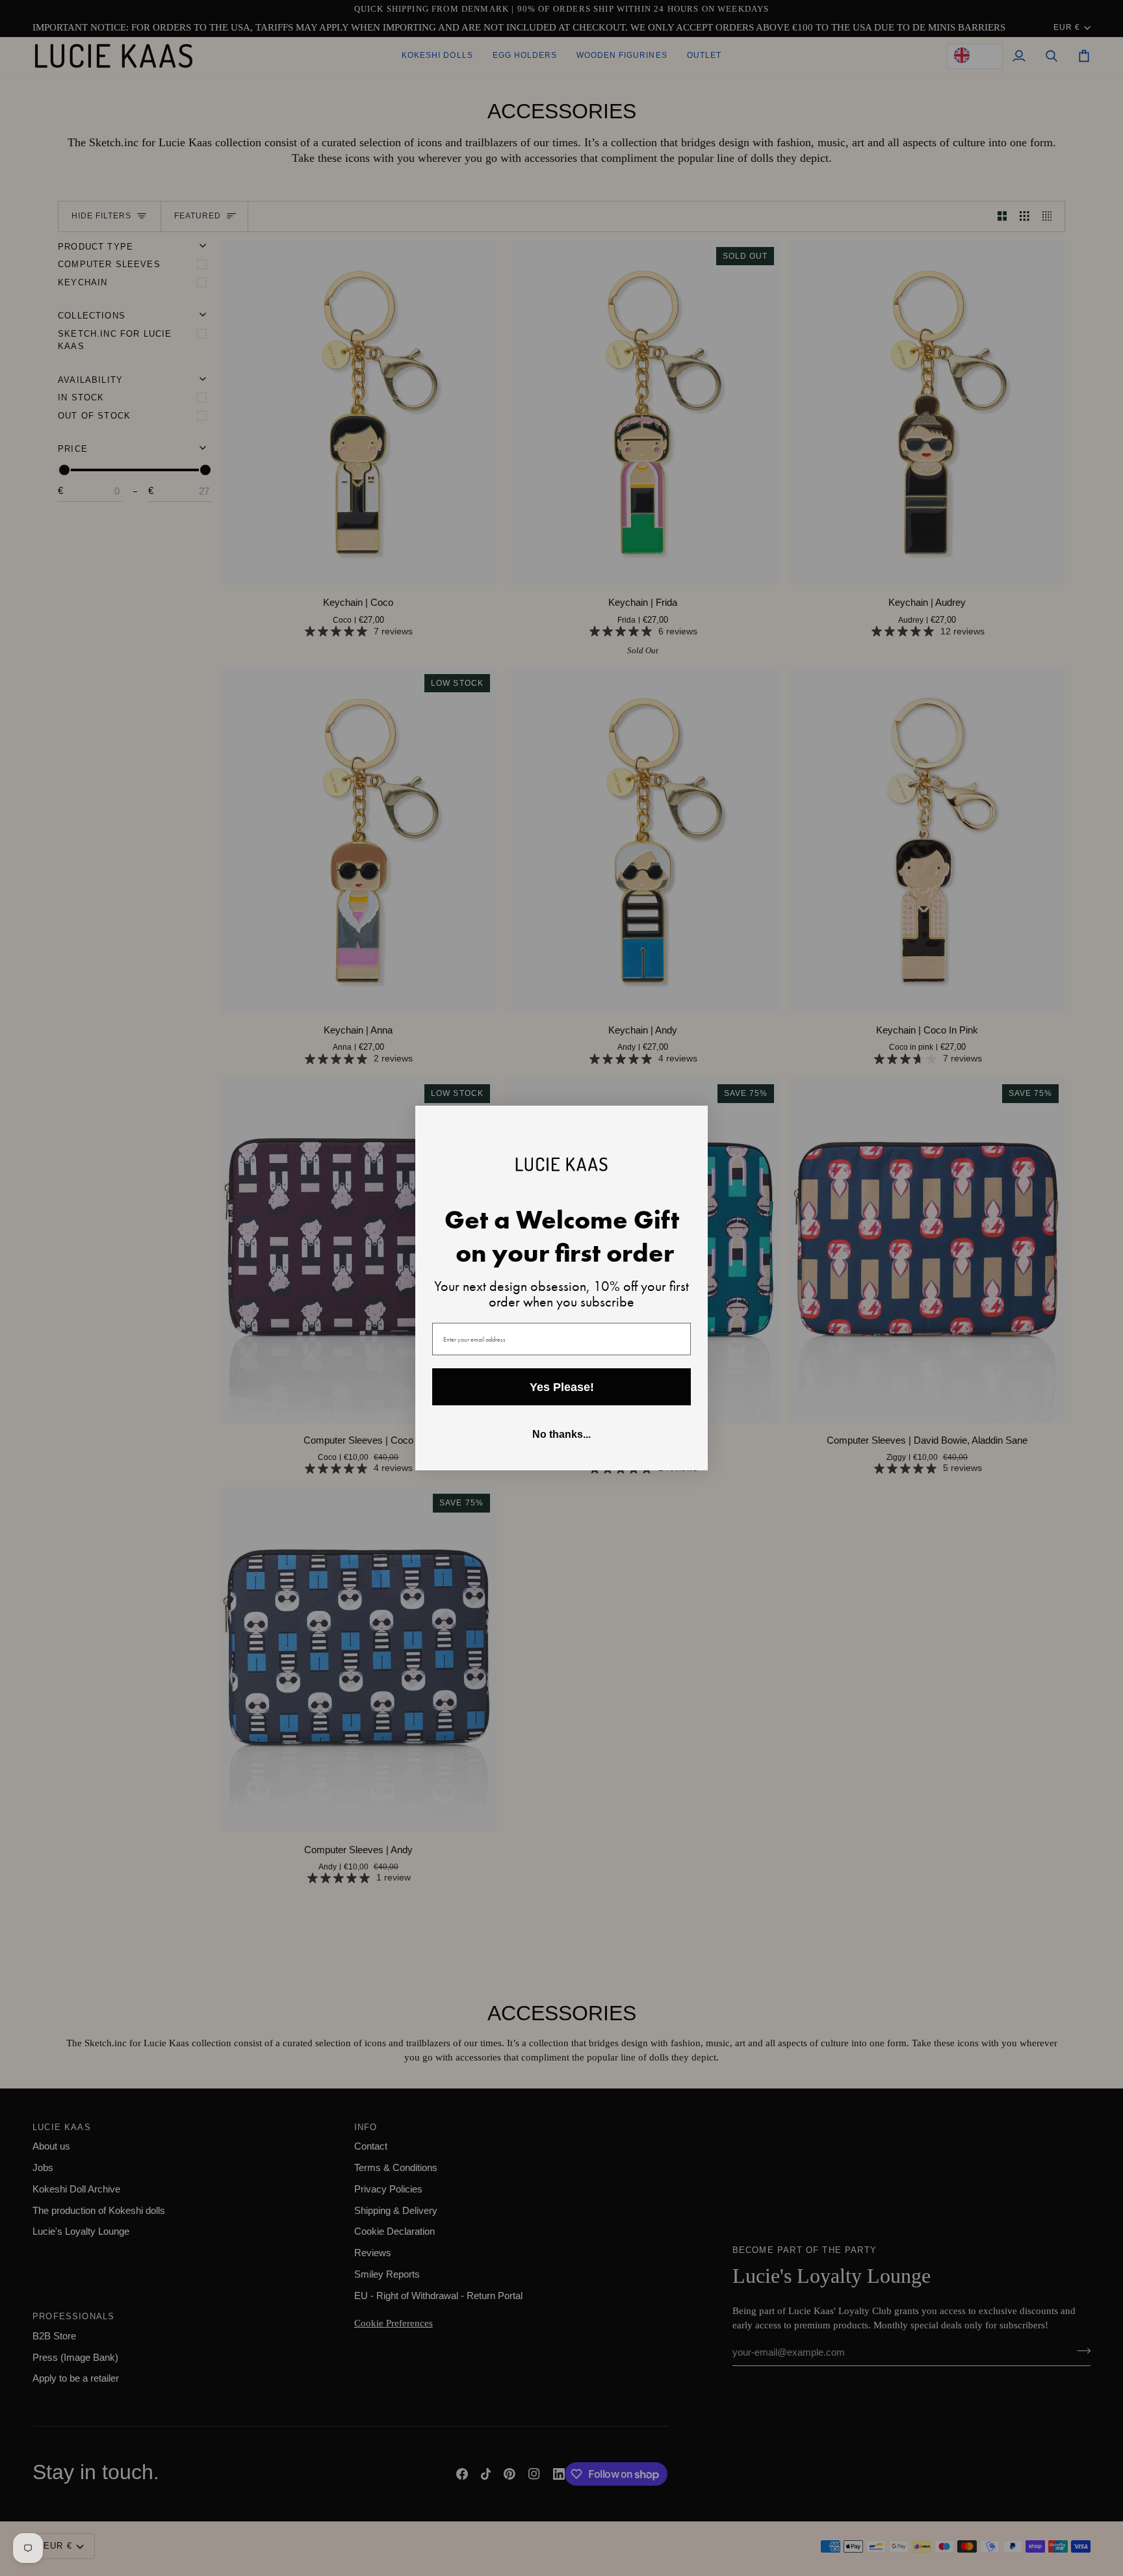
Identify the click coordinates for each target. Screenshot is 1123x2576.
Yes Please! (562, 1387)
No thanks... (561, 1434)
